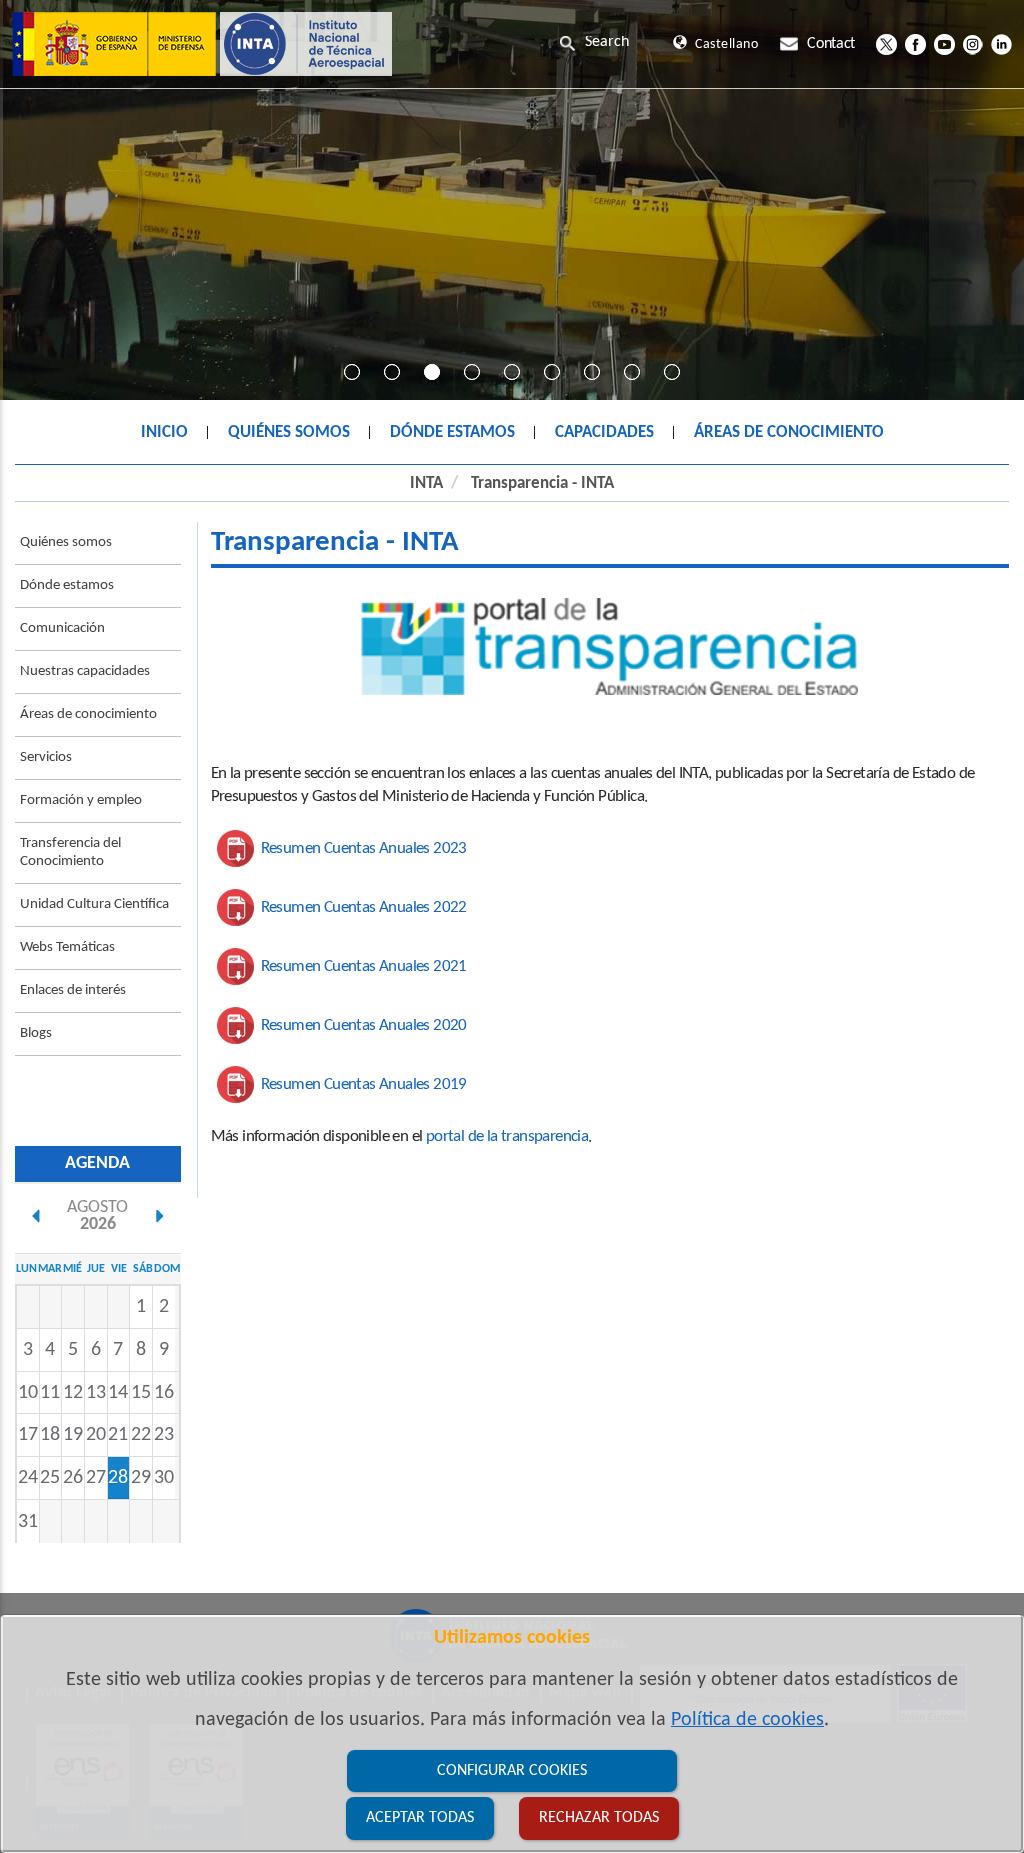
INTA (426, 483)
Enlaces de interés (73, 990)
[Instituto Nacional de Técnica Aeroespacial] (202, 44)
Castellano (726, 44)
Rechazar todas (599, 1818)
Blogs (36, 1033)
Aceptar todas (420, 1818)
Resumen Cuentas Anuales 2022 (364, 907)
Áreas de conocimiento (88, 714)
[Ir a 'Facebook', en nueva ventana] (915, 44)
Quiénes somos (66, 542)
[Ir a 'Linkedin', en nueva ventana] (1001, 44)
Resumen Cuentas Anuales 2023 (364, 848)
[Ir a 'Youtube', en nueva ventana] (944, 44)
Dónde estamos (67, 585)
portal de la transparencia (507, 1136)
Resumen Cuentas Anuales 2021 (364, 966)
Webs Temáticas (67, 947)
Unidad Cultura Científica (94, 904)
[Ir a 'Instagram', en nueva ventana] (972, 44)
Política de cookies (747, 1720)
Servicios (46, 757)
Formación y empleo (81, 800)
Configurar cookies (512, 1771)
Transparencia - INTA (542, 483)
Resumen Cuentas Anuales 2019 (364, 1084)
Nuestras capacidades (85, 671)
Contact (831, 44)
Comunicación (62, 628)
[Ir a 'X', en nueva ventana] (886, 44)
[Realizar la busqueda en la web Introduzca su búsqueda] (611, 42)
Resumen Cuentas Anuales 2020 (364, 1025)
